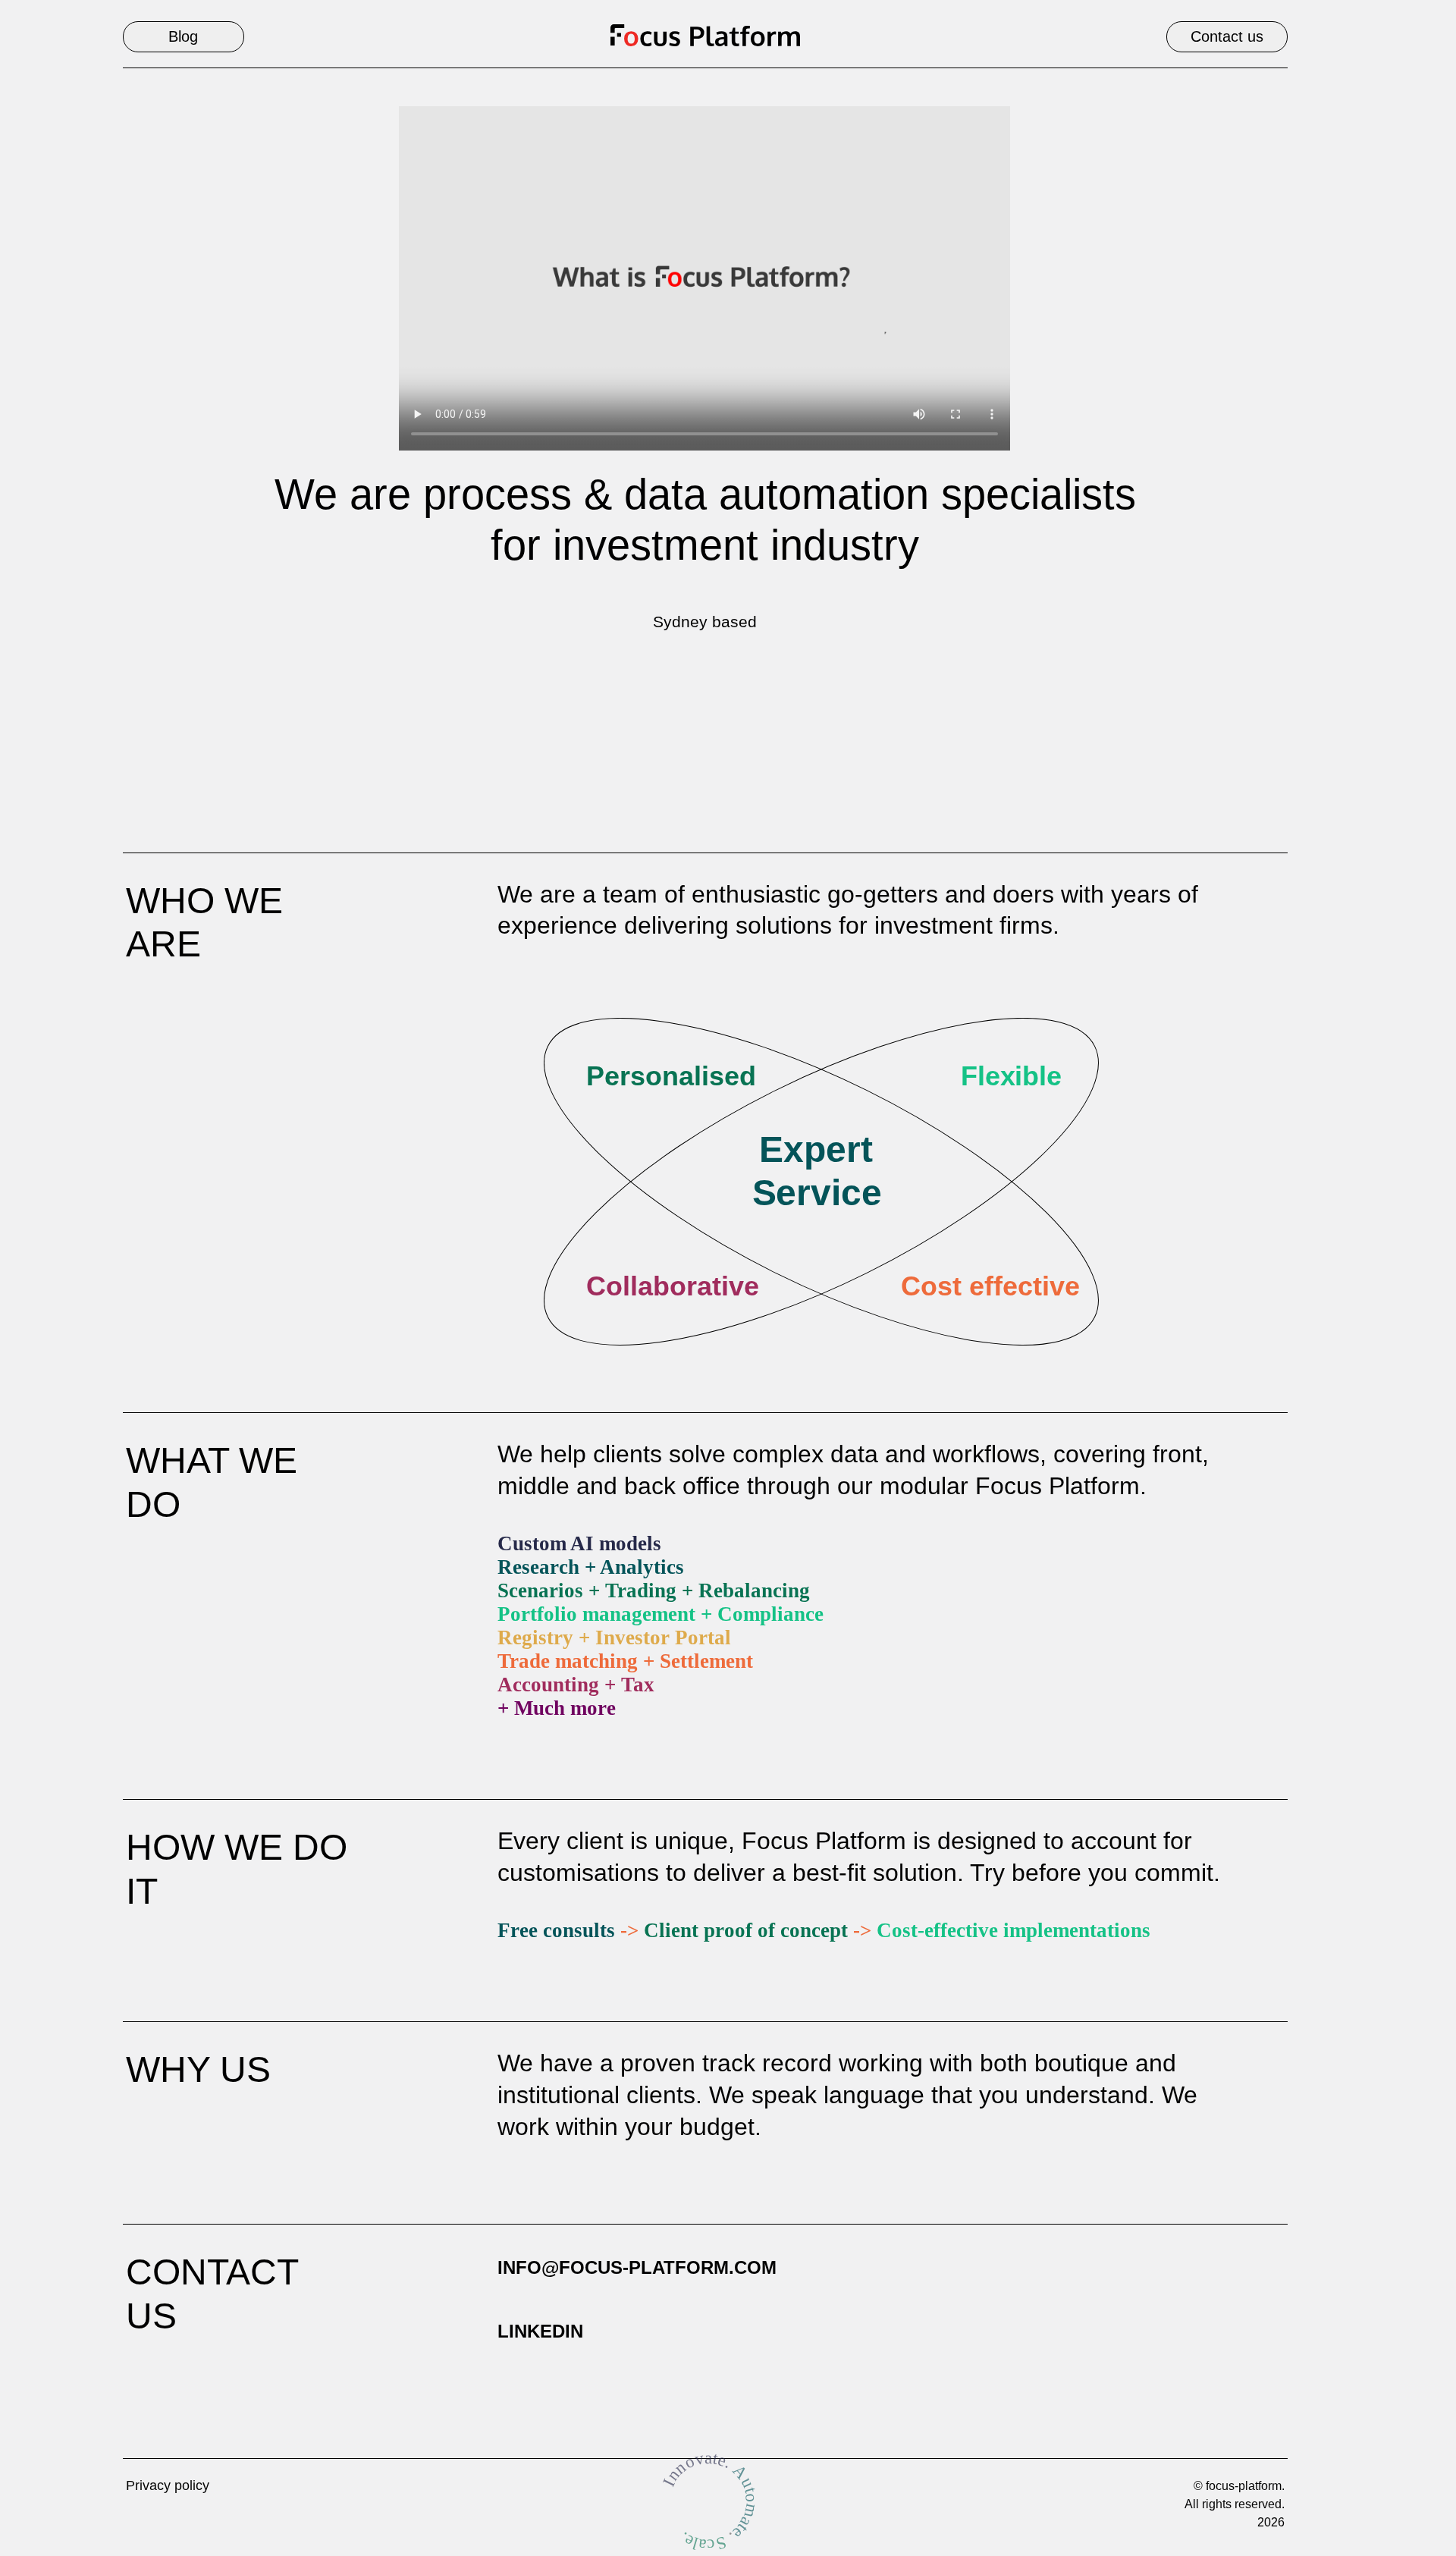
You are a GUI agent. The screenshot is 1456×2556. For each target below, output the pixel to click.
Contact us (1227, 36)
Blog (183, 36)
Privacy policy (168, 2485)
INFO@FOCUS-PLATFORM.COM (637, 2267)
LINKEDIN (540, 2331)
